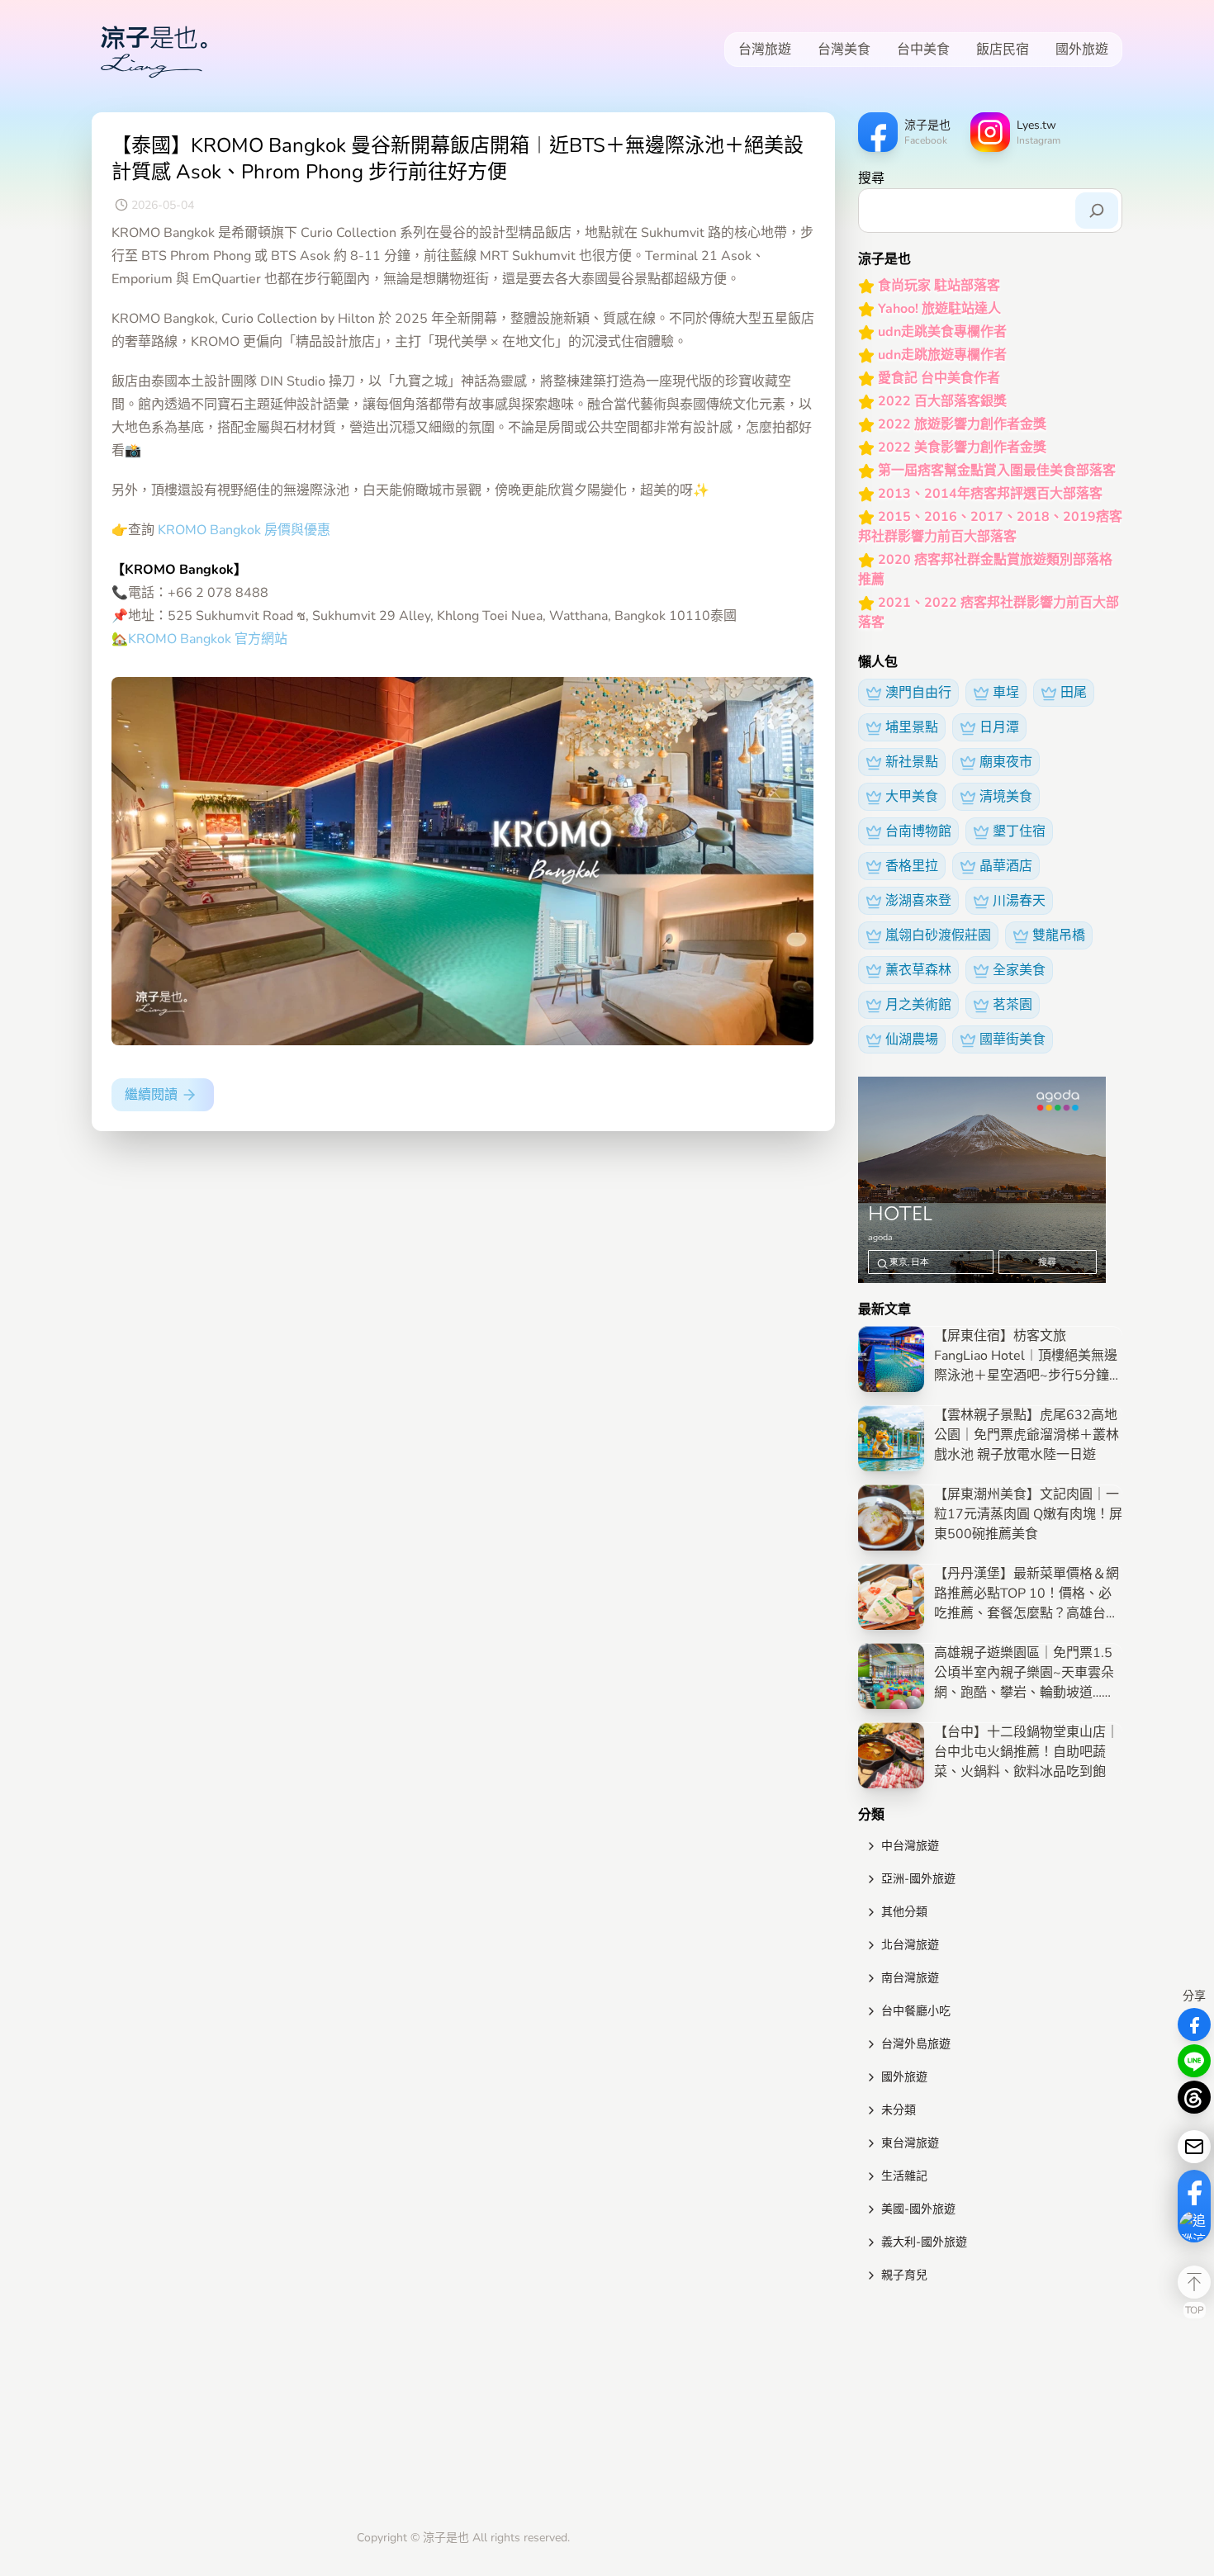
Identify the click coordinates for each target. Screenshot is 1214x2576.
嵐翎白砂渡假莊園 (938, 935)
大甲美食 (912, 797)
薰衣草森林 (918, 970)
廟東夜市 (1006, 762)
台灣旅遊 (765, 50)
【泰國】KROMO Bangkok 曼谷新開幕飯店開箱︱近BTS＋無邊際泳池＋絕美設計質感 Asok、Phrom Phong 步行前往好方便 (458, 159)
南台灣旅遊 (910, 1978)
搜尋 (871, 178)
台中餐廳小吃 (916, 2011)
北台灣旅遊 (910, 1945)
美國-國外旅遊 (918, 2209)
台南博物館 (918, 831)
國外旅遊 (1082, 50)
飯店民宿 (1003, 50)
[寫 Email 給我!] (1194, 2147)
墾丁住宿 (1019, 831)
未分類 (899, 2110)
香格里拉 (912, 866)
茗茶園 (1012, 1005)
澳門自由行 (918, 693)
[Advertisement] (990, 2410)
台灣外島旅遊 (916, 2044)
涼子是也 (446, 2538)
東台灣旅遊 (910, 2143)
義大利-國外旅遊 (924, 2242)
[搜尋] (1097, 211)
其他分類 (904, 1912)
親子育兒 (904, 2275)
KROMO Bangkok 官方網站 (208, 639)
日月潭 (999, 727)
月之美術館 (918, 1005)
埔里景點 (912, 727)
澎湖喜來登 (918, 901)
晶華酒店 (1006, 866)
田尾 (1074, 693)
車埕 (1006, 693)
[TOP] (1194, 2282)
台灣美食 (844, 50)
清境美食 (1006, 797)
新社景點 (912, 762)
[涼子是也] (154, 50)
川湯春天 (1019, 901)
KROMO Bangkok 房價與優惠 (244, 530)
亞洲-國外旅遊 (918, 1879)
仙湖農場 (912, 1039)
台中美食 (923, 50)
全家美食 (1019, 970)
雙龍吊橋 (1059, 935)
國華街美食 (1012, 1039)
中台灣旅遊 (910, 1846)
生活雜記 (904, 2176)
